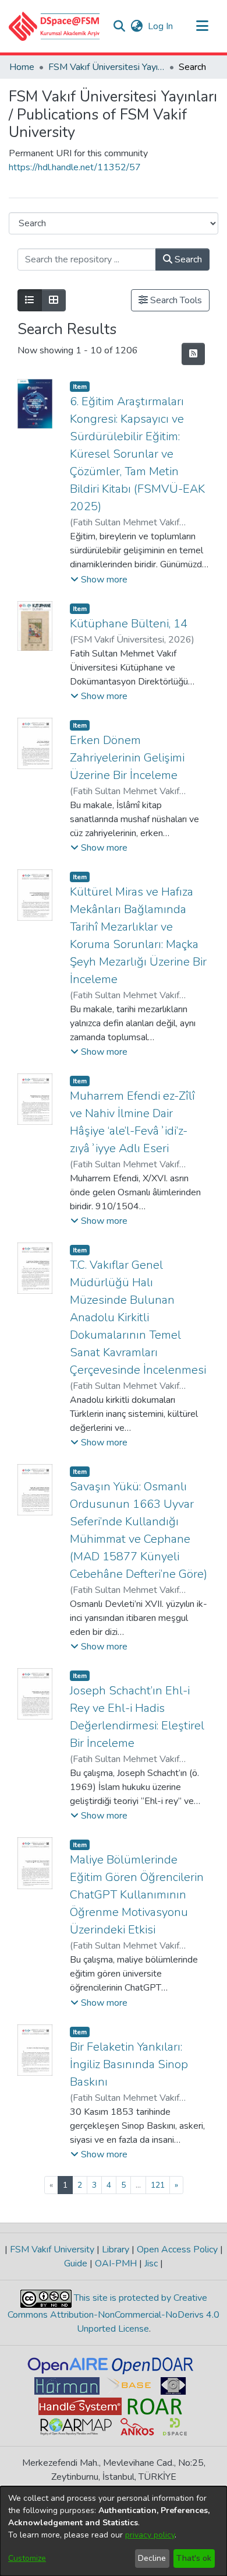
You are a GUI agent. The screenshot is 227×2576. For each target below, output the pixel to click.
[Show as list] (30, 300)
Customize (27, 2558)
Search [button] (187, 259)
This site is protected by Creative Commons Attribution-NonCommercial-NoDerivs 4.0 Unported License (114, 2313)
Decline (152, 2558)
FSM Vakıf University (52, 2249)
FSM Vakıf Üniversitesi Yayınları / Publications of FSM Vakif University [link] (107, 67)
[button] (54, 26)
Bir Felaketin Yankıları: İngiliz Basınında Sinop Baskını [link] (129, 2064)
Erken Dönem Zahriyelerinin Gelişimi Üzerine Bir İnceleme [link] (127, 758)
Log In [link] (161, 26)
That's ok (194, 2558)
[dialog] (114, 2531)
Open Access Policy (177, 2249)
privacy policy (150, 2535)
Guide (77, 2263)
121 (158, 2185)
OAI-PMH (116, 2263)
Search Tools (175, 300)
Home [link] (22, 67)
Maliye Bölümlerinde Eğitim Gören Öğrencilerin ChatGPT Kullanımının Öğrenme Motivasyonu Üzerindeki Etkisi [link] (137, 1895)
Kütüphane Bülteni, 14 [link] (129, 624)
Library (116, 2249)
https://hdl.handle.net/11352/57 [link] (75, 167)
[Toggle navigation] (202, 26)
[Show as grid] (54, 300)
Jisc (151, 2263)
